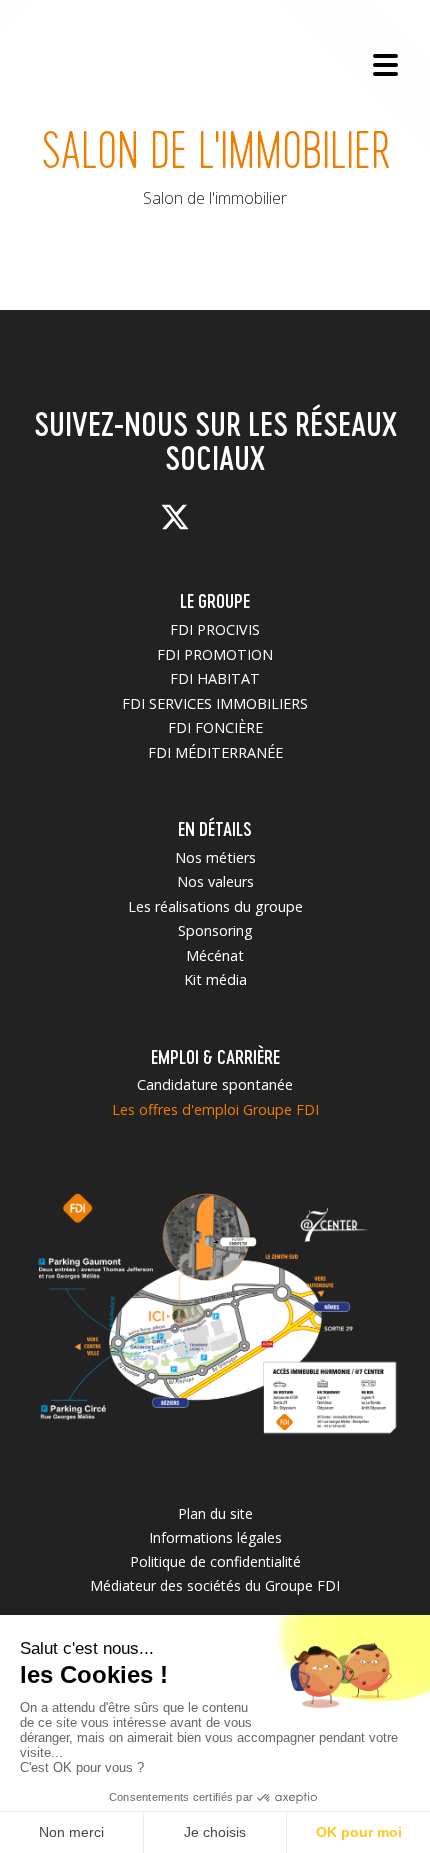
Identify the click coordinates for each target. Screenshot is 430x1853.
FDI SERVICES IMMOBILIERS (215, 703)
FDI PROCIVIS (215, 629)
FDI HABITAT (215, 678)
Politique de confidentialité (215, 1561)
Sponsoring (215, 930)
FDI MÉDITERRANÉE (215, 752)
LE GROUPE (215, 600)
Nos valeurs (215, 881)
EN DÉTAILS (215, 828)
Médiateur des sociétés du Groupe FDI (215, 1585)
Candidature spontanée (215, 1084)
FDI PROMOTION (215, 654)
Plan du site (215, 1513)
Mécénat (215, 955)
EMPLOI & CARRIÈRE (215, 1056)
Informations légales (215, 1537)
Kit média (215, 979)
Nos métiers (215, 857)
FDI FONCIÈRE (215, 727)
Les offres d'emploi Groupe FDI (215, 1109)
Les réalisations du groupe (215, 906)
